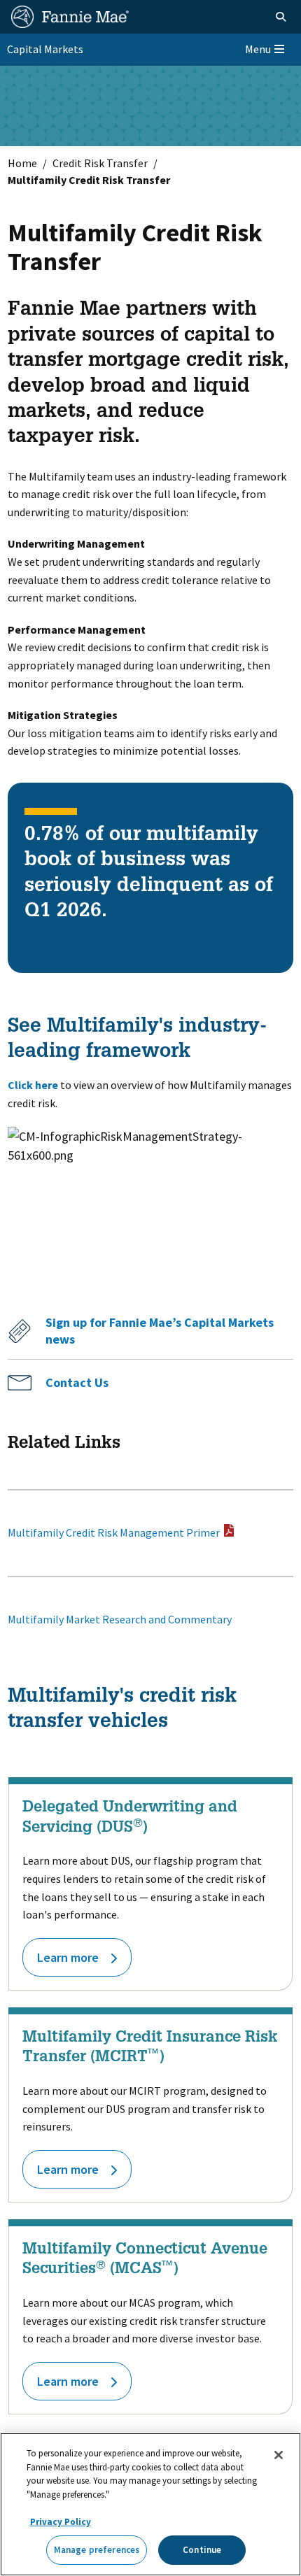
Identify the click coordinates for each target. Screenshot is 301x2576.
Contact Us (77, 1382)
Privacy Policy (61, 2522)
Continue (202, 2550)
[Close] (279, 2455)
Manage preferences (97, 2550)
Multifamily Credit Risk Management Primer (114, 1532)
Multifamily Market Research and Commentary (120, 1619)
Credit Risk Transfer (100, 163)
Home (22, 163)
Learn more (68, 1957)
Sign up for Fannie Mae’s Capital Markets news (160, 1331)
